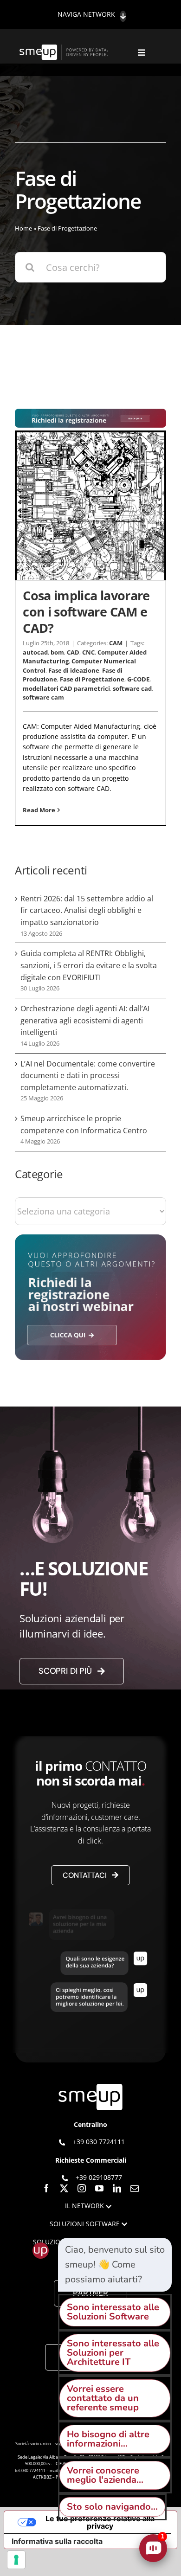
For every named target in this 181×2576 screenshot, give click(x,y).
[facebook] (46, 2188)
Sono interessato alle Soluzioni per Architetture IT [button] (113, 2353)
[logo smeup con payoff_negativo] (65, 49)
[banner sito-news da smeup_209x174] (90, 1239)
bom (57, 652)
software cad (132, 688)
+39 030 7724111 (99, 2142)
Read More (39, 810)
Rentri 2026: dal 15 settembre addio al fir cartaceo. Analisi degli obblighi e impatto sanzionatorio (87, 910)
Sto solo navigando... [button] (112, 2507)
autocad (35, 652)
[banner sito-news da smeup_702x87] (90, 413)
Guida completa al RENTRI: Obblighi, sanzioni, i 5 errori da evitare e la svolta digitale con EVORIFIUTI (89, 965)
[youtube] (99, 2188)
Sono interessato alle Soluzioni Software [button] (113, 2312)
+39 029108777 (99, 2177)
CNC (88, 652)
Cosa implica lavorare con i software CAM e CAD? (86, 612)
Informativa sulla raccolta (57, 2541)
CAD (73, 652)
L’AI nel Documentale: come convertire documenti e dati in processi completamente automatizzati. (88, 1076)
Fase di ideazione (74, 670)
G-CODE (138, 679)
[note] (115, 2265)
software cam (43, 697)
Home (23, 228)
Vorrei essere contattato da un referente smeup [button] (103, 2398)
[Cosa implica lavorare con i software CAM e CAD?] (90, 506)
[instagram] (82, 2188)
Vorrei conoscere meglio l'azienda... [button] (105, 2475)
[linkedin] (117, 2188)
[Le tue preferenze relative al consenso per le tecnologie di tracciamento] (16, 2560)
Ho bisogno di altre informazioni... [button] (108, 2439)
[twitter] (64, 2188)
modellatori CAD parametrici (66, 688)
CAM (116, 643)
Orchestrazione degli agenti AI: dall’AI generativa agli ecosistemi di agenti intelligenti (85, 1020)
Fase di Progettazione (92, 679)
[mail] (135, 2188)
